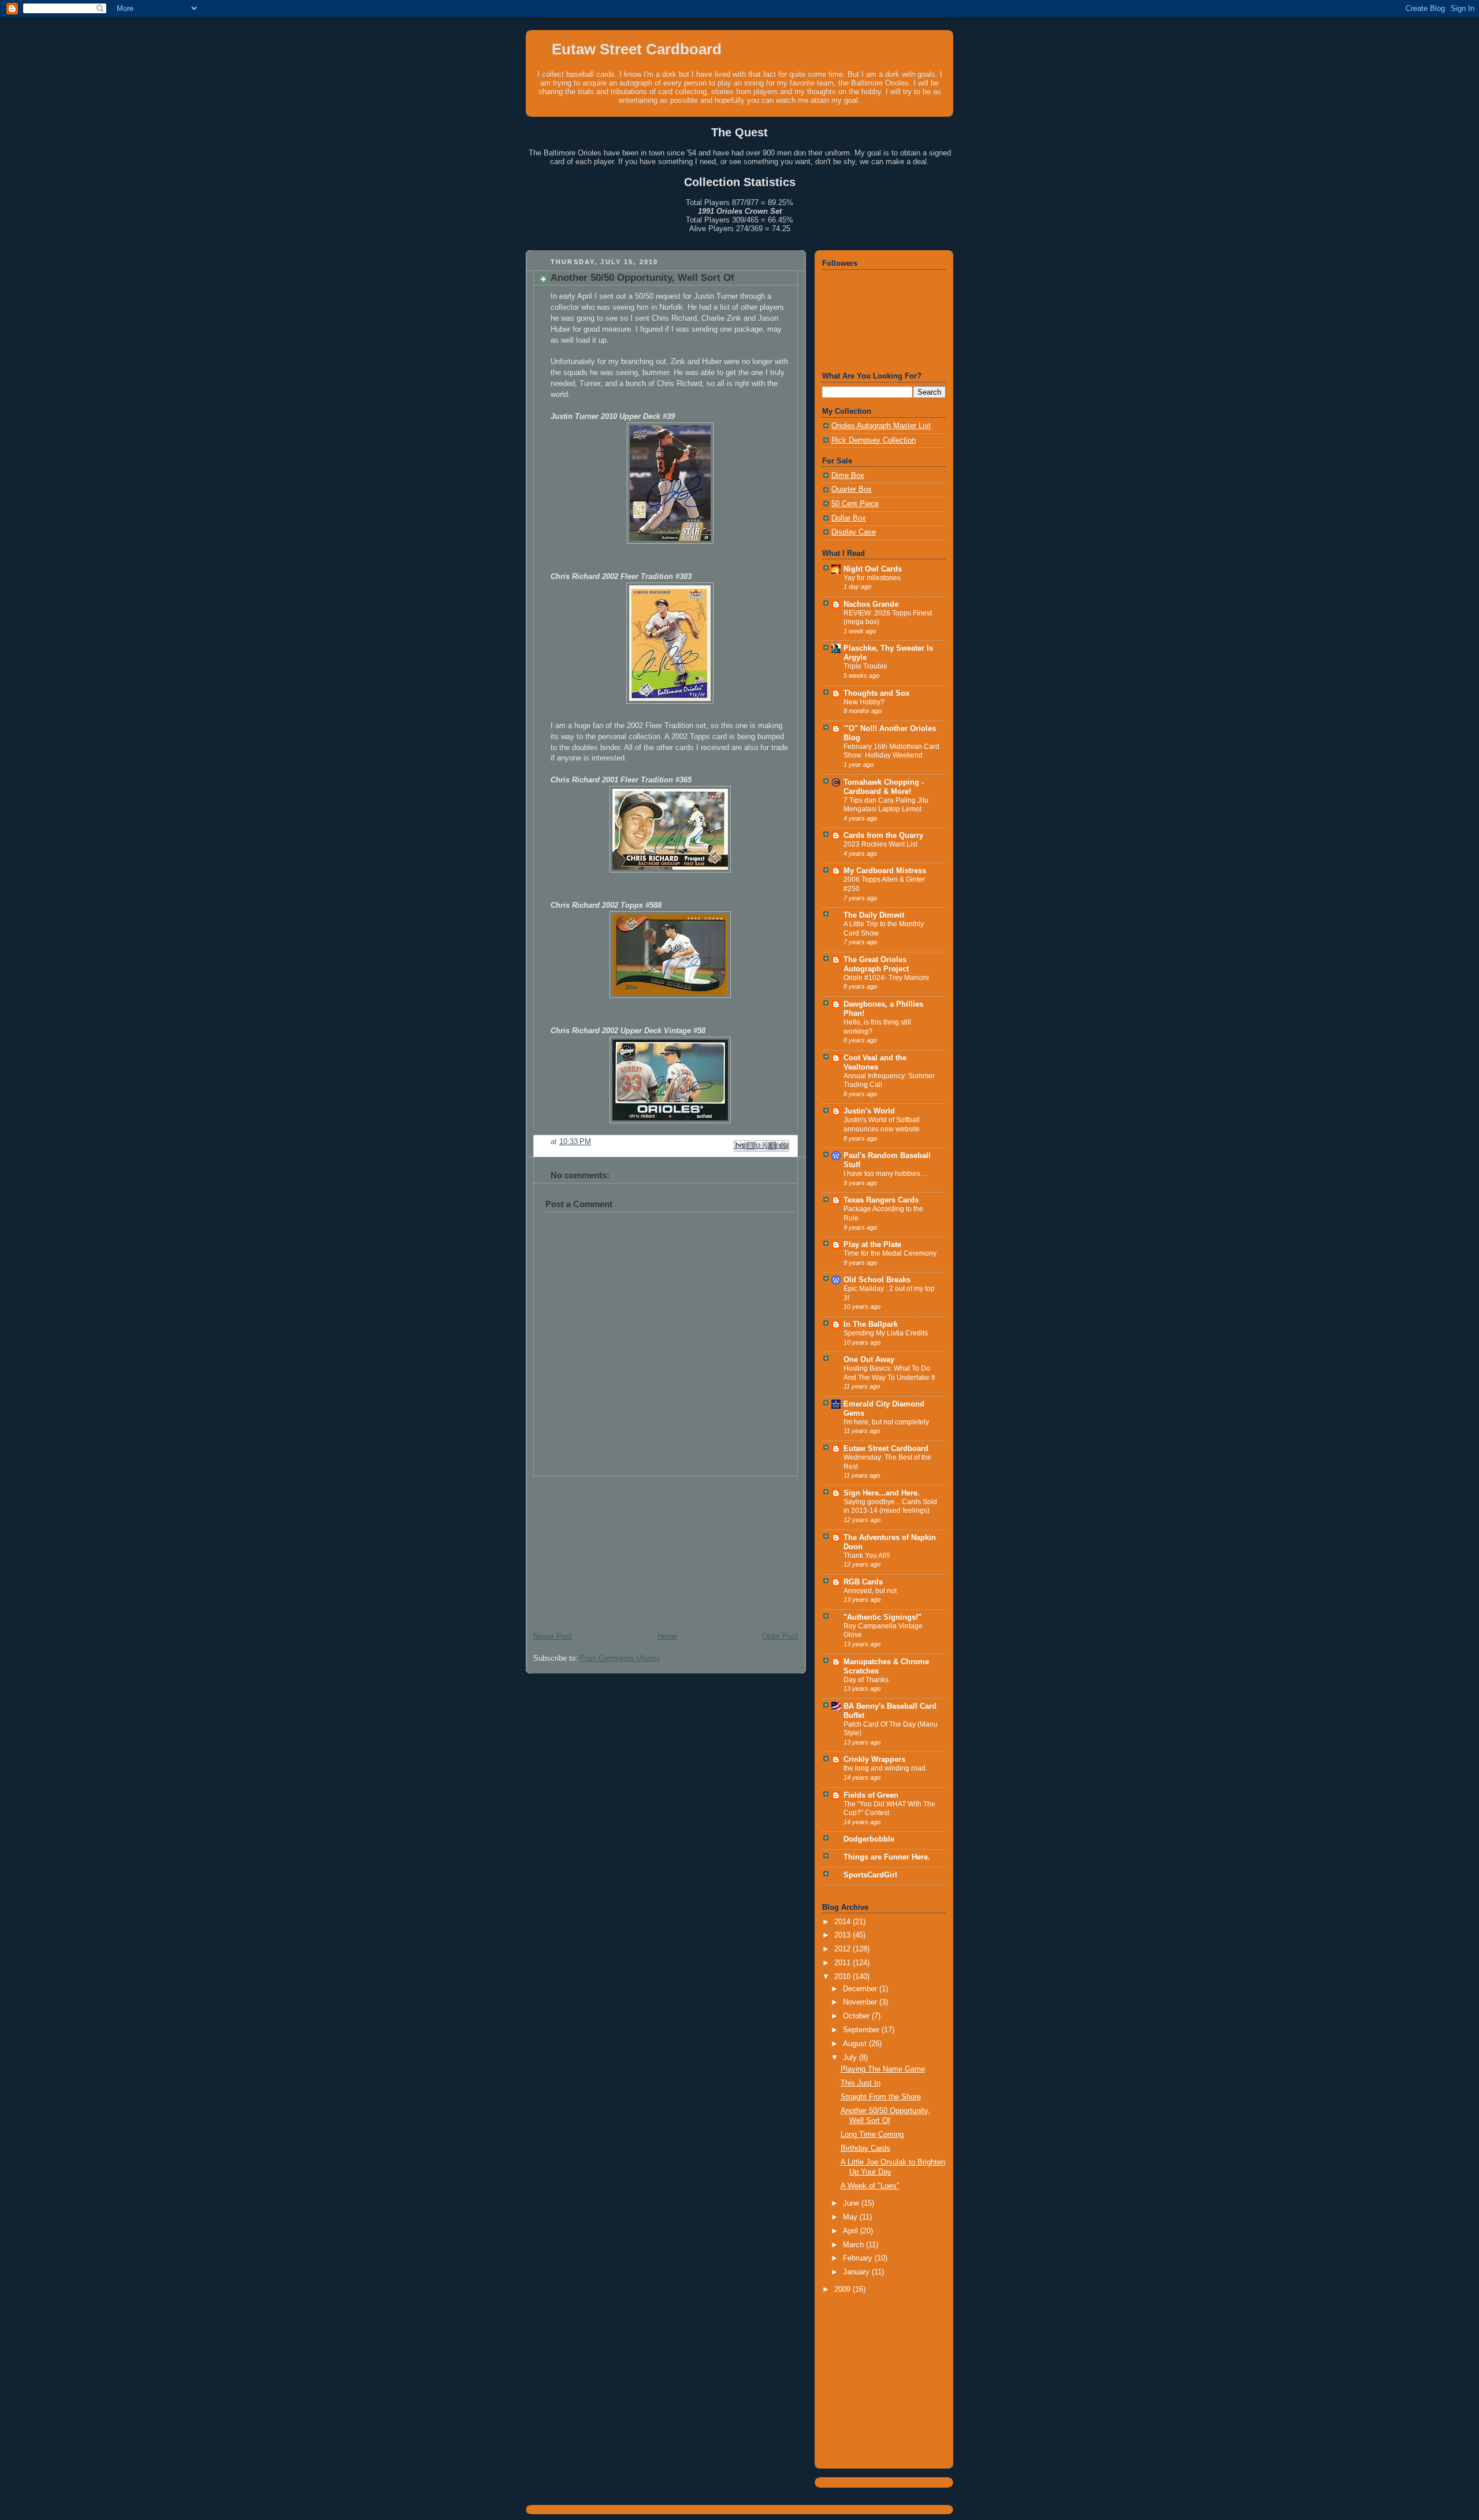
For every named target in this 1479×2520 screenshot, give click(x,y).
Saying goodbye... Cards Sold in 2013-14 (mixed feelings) (890, 1506)
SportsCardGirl (870, 1875)
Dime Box (848, 476)
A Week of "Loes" (870, 2186)
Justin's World (869, 1111)
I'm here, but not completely (886, 1422)
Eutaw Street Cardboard (637, 49)
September (862, 2030)
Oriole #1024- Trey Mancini (886, 978)
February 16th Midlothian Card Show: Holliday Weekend (891, 751)
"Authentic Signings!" (882, 1617)
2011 (843, 1963)
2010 (843, 1977)
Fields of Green (871, 1795)
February (859, 2258)
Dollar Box (849, 518)
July (851, 2058)
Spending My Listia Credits (886, 1333)
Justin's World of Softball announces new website (882, 1124)
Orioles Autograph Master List (881, 426)
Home (667, 1636)
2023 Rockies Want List (880, 844)
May (851, 2217)
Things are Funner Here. (887, 1857)
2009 (843, 2289)
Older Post (780, 1636)
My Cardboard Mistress (885, 871)
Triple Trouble (865, 666)
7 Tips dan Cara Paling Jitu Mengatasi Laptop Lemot (886, 805)
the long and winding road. (885, 1768)
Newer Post (553, 1636)
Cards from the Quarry (883, 836)
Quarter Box (852, 489)
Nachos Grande (871, 604)
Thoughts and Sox (876, 693)
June (852, 2203)
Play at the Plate (872, 1245)
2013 (843, 1935)
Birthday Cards (865, 2148)
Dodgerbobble (869, 1839)
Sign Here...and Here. (882, 1493)
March (854, 2245)
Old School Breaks (877, 1280)
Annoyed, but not (870, 1591)
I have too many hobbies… (885, 1174)
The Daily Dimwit (874, 915)
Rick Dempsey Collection (874, 440)
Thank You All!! (867, 1556)
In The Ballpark (871, 1324)
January (857, 2272)
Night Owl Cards (873, 569)
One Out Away (869, 1360)
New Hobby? (864, 702)
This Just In (861, 2083)
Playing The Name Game (883, 2069)
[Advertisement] (612, 1549)
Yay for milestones (872, 578)
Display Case (854, 532)
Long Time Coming (872, 2135)
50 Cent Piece (855, 504)
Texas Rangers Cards (881, 1200)
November (861, 2002)
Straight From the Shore (881, 2097)
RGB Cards (863, 1582)
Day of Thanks (866, 1680)
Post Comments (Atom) (620, 1658)
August (856, 2044)
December (861, 1989)
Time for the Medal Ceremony (890, 1253)
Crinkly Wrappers (874, 1760)
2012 (843, 1949)
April (852, 2231)
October (857, 2016)
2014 (843, 1922)
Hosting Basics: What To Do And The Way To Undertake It (889, 1373)
